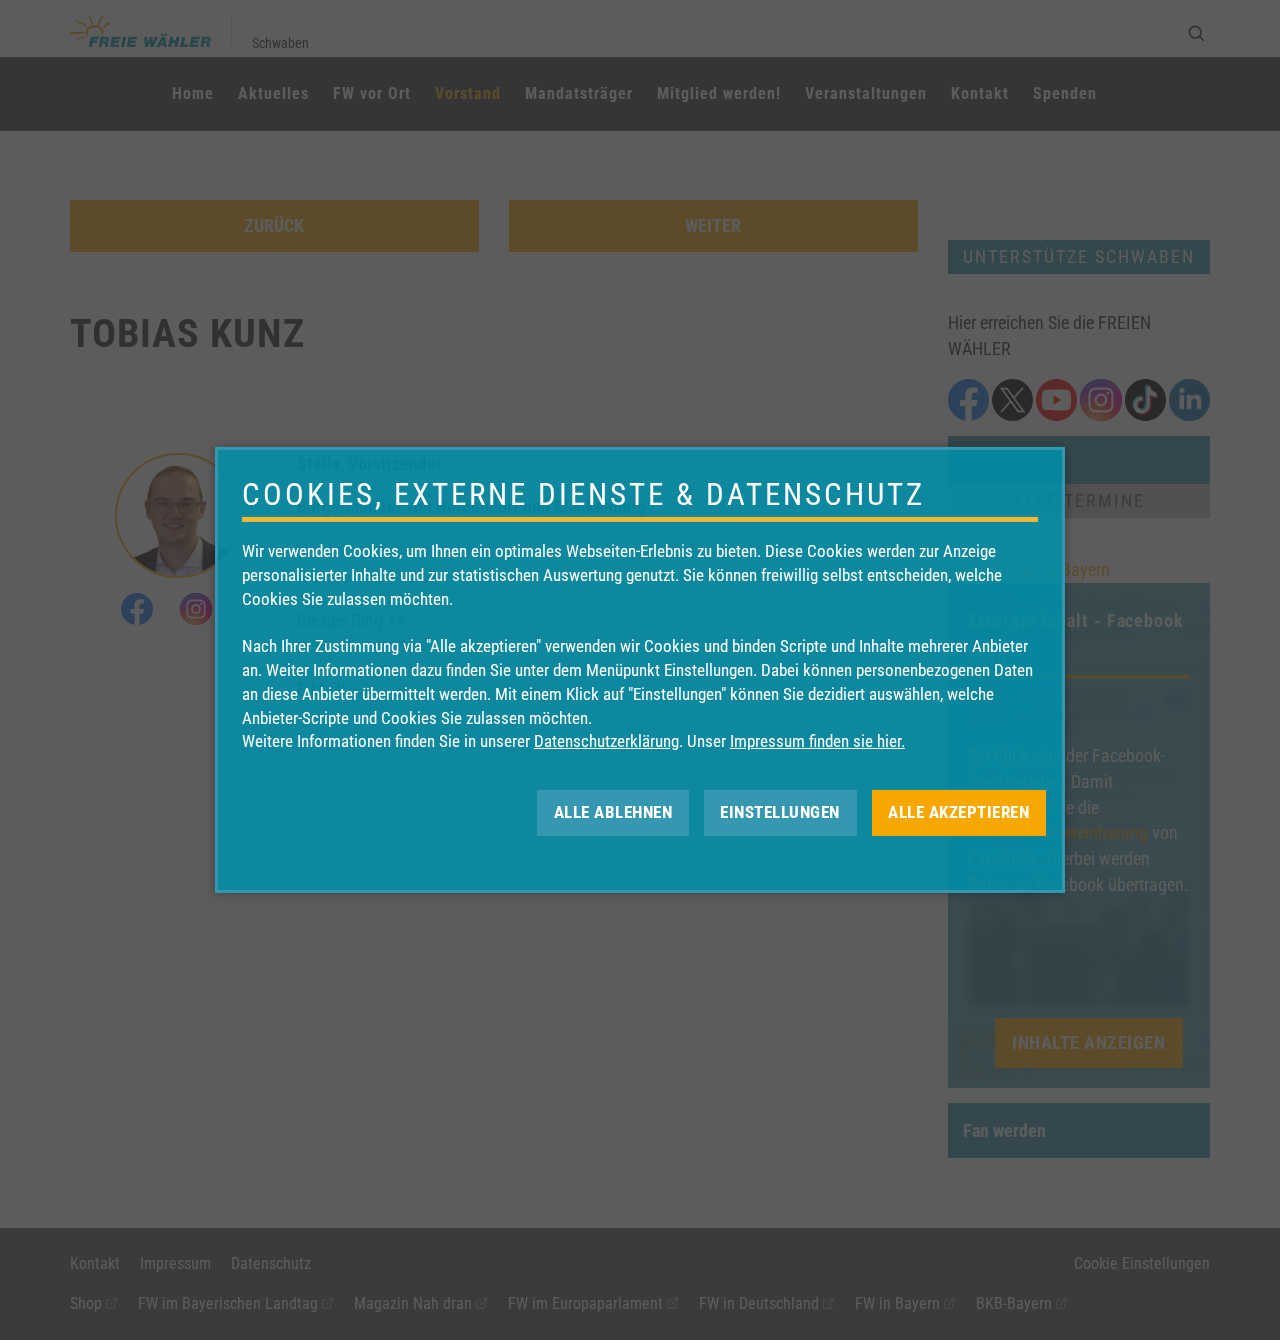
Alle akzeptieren (958, 812)
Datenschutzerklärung (606, 741)
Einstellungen (780, 812)
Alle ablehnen (613, 812)
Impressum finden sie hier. (817, 741)
